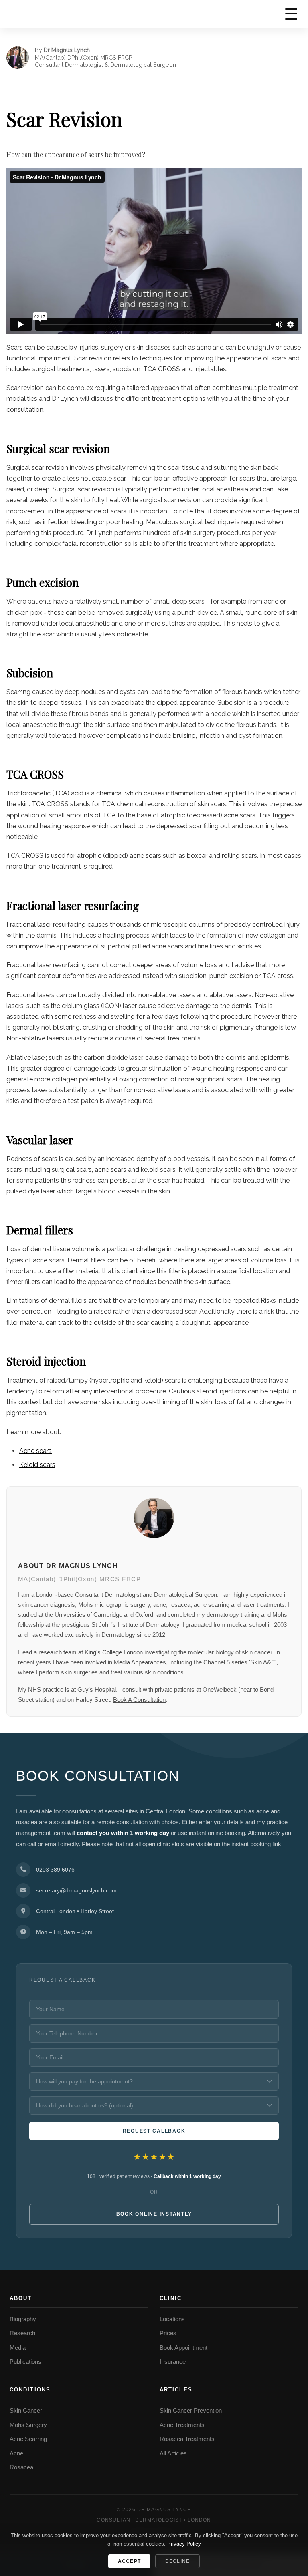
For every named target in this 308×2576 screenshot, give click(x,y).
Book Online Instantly (154, 2214)
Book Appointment (183, 2348)
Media (18, 2348)
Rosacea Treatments (187, 2439)
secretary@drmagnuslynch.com (76, 1890)
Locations (172, 2319)
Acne (16, 2453)
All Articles (173, 2453)
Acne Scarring (28, 2439)
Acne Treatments (182, 2425)
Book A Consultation (139, 1700)
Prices (168, 2333)
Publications (25, 2362)
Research (22, 2333)
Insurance (173, 2362)
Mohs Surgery (28, 2425)
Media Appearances (140, 1662)
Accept (129, 2561)
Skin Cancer (26, 2411)
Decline (177, 2561)
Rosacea (21, 2467)
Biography (23, 2319)
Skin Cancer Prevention (191, 2411)
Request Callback (154, 2131)
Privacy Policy (184, 2544)
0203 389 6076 (55, 1870)
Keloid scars (37, 1465)
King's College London (114, 1652)
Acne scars (35, 1451)
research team (58, 1652)
